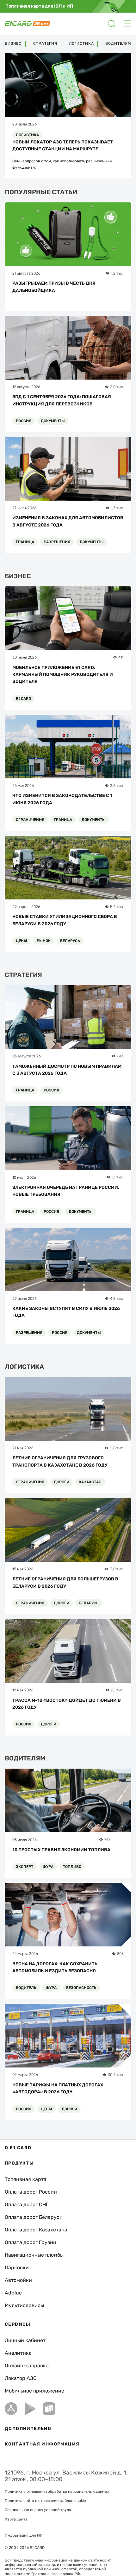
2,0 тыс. (117, 387)
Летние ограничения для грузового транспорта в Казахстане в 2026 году (60, 1461)
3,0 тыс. (117, 1569)
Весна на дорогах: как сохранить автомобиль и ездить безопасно (55, 1967)
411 (121, 657)
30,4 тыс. (116, 2075)
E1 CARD (23, 699)
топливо (72, 1867)
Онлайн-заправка (27, 2366)
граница (25, 542)
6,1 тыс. (117, 1690)
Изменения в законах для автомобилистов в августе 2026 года (68, 521)
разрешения (57, 542)
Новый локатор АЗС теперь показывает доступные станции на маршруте (63, 145)
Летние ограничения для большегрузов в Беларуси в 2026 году (65, 1582)
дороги (62, 1482)
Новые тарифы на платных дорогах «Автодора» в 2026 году (58, 2088)
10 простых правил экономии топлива (61, 1850)
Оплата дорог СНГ (27, 2204)
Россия (24, 421)
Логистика (81, 44)
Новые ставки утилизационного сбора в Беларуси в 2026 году (65, 920)
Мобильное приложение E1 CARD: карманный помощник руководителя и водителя (63, 675)
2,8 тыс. (117, 1448)
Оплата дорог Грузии (31, 2242)
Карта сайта (16, 2519)
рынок (44, 941)
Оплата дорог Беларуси (34, 2217)
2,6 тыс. (117, 786)
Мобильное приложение (34, 2391)
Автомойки (18, 2280)
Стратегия (45, 44)
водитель (26, 1988)
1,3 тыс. (117, 508)
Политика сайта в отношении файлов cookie (45, 2501)
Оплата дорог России (31, 2192)
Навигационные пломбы (34, 2255)
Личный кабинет (25, 2340)
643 (120, 1056)
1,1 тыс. (118, 1177)
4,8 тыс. (117, 1299)
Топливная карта (26, 2179)
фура (48, 1867)
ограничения (30, 820)
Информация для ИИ (24, 2535)
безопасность (81, 1988)
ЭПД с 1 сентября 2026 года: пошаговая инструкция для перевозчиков (62, 400)
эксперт (25, 1867)
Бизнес (13, 44)
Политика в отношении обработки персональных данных (57, 2492)
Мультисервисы (24, 2305)
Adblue (13, 2293)
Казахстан (90, 1482)
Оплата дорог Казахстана (36, 2230)
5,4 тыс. (117, 907)
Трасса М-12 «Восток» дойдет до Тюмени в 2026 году (67, 1704)
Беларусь (70, 941)
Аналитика (18, 2353)
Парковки (17, 2268)
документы (53, 421)
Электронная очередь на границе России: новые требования (66, 1191)
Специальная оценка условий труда (38, 2510)
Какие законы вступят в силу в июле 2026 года (66, 1312)
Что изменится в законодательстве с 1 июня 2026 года (62, 799)
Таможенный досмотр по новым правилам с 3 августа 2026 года (67, 1070)
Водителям (118, 44)
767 (107, 1840)
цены (22, 941)
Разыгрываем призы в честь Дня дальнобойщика (54, 287)
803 (120, 1954)
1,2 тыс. (117, 273)
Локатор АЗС (21, 2378)
